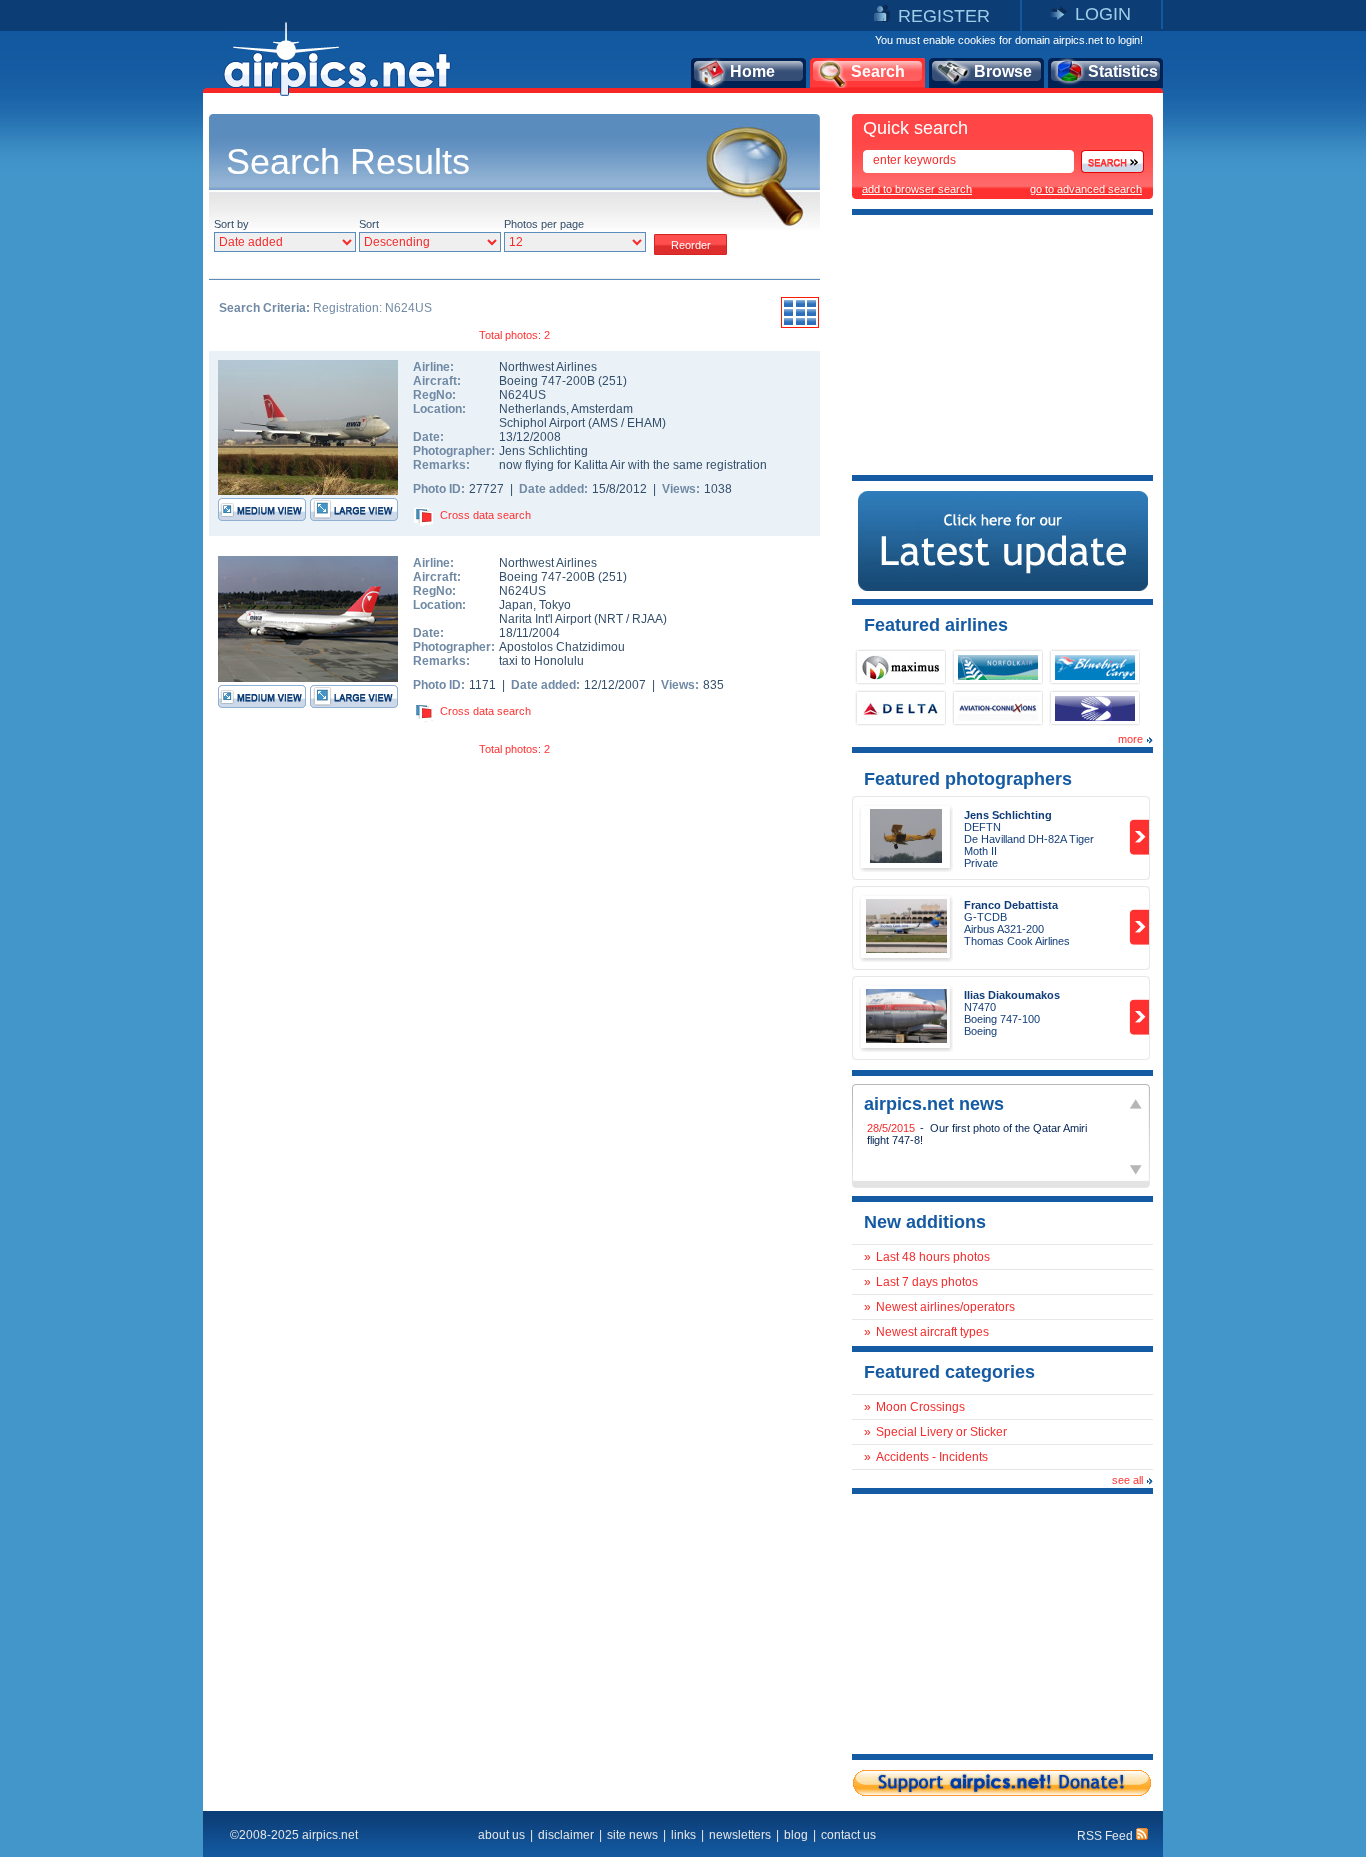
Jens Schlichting (543, 451)
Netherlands (532, 409)
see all (1127, 1480)
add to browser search (917, 189)
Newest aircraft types (932, 1332)
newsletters (740, 1835)
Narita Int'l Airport (545, 619)
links (683, 1835)
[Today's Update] (1003, 587)
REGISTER (944, 16)
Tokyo (555, 605)
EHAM (644, 423)
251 (612, 381)
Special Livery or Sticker (941, 1432)
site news (632, 1835)
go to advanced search (1086, 189)
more (1130, 739)
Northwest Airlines (548, 367)
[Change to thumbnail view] (800, 325)
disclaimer (566, 1835)
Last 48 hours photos (933, 1257)
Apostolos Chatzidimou (562, 647)
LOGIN (1103, 14)
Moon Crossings (920, 1407)
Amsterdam (602, 409)
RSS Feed (1106, 1836)
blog (796, 1835)
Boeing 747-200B (548, 381)
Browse (1003, 71)
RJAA (647, 619)
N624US (522, 395)
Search (878, 71)
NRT (610, 619)
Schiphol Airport (542, 423)
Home (752, 71)
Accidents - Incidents (932, 1457)
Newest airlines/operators (945, 1307)
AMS (605, 423)
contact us (848, 1835)
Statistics (1123, 71)
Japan (516, 605)
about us (501, 1835)
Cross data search (485, 515)
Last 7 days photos (927, 1282)
